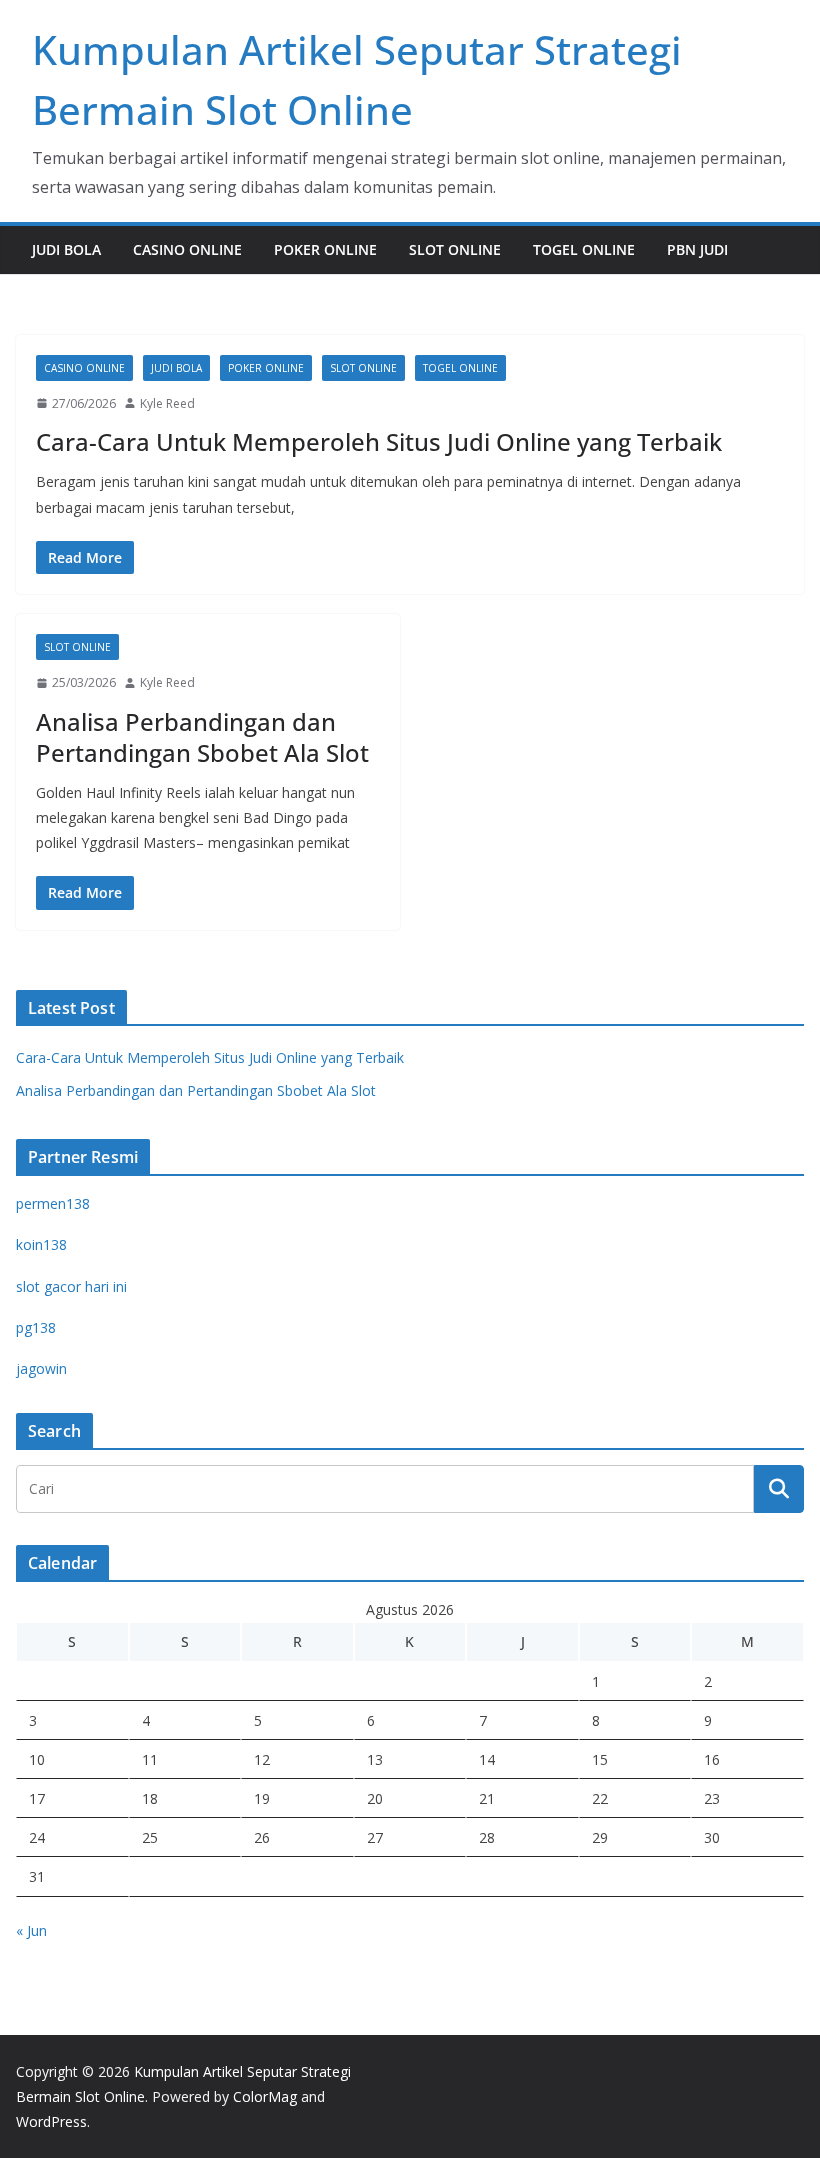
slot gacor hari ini (71, 1286)
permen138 (53, 1203)
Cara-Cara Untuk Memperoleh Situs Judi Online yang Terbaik (379, 441)
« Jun (31, 1930)
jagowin (41, 1368)
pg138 (36, 1327)
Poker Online (325, 249)
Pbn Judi (697, 249)
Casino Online (187, 249)
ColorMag (265, 2096)
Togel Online (584, 249)
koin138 (41, 1244)
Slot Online (455, 249)
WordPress (51, 2121)
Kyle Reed (167, 403)
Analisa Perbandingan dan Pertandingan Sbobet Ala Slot (202, 737)
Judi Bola (66, 249)
